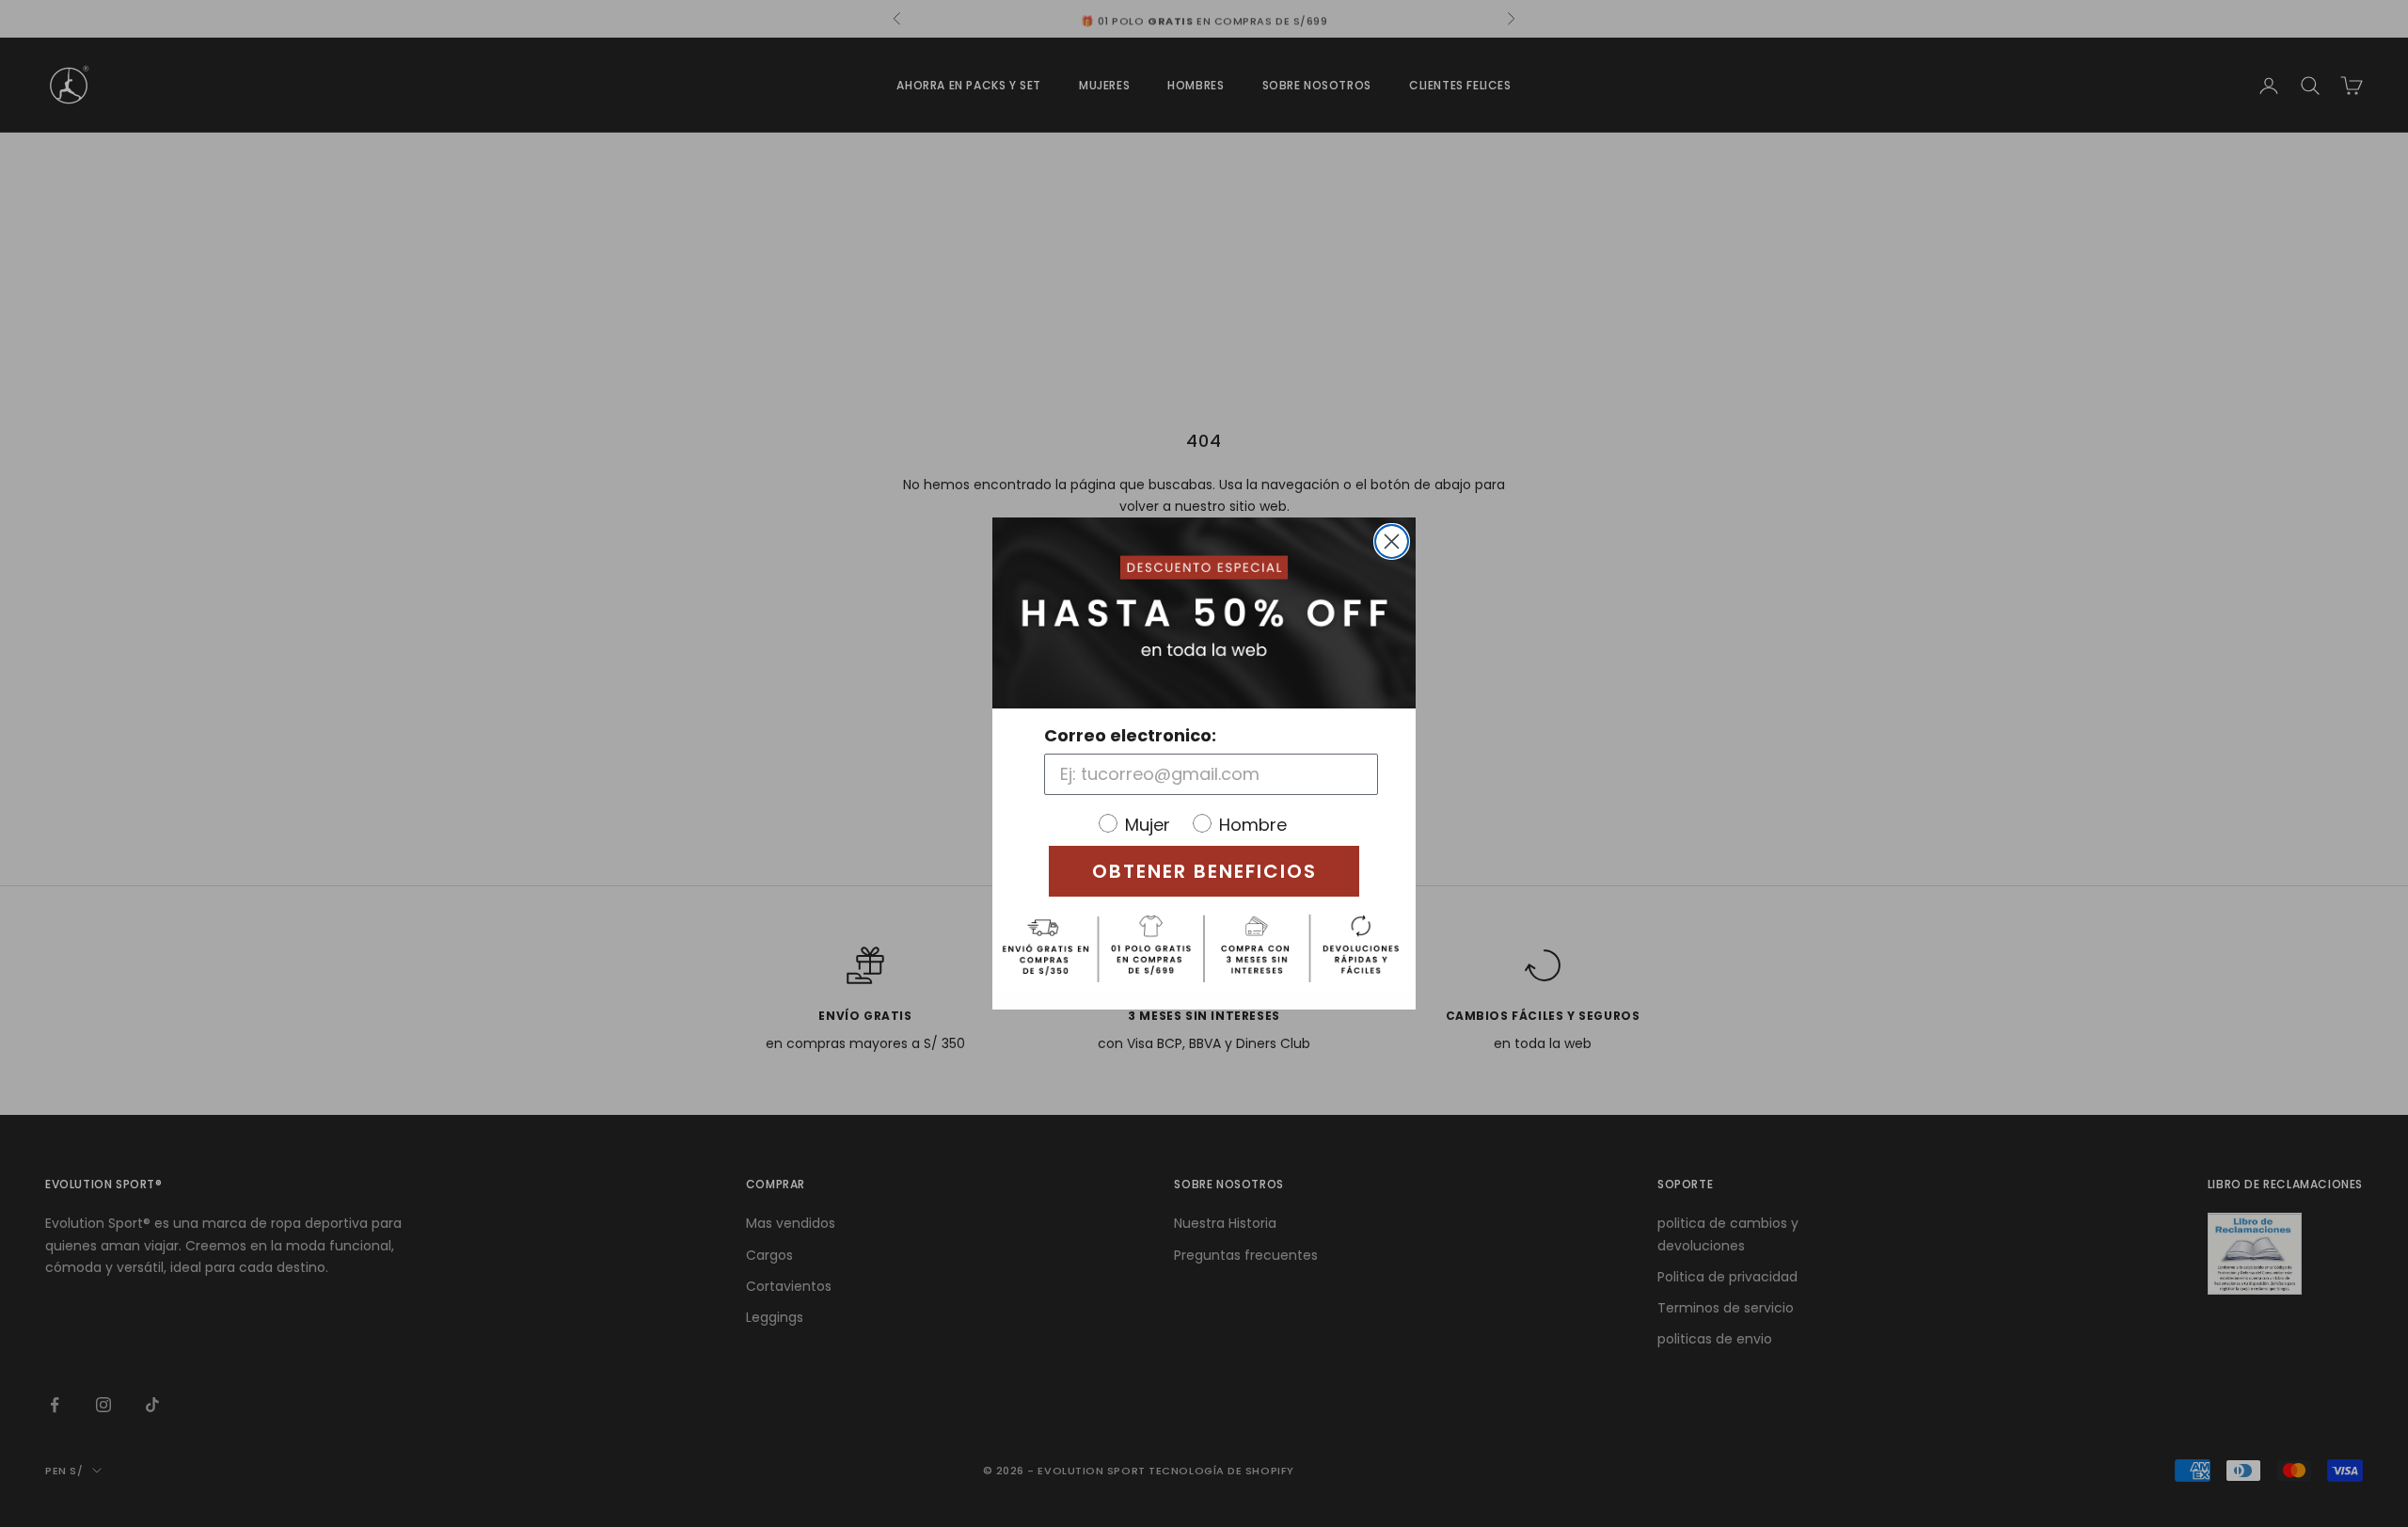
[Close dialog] (1392, 541)
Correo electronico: (1130, 735)
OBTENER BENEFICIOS (1204, 871)
